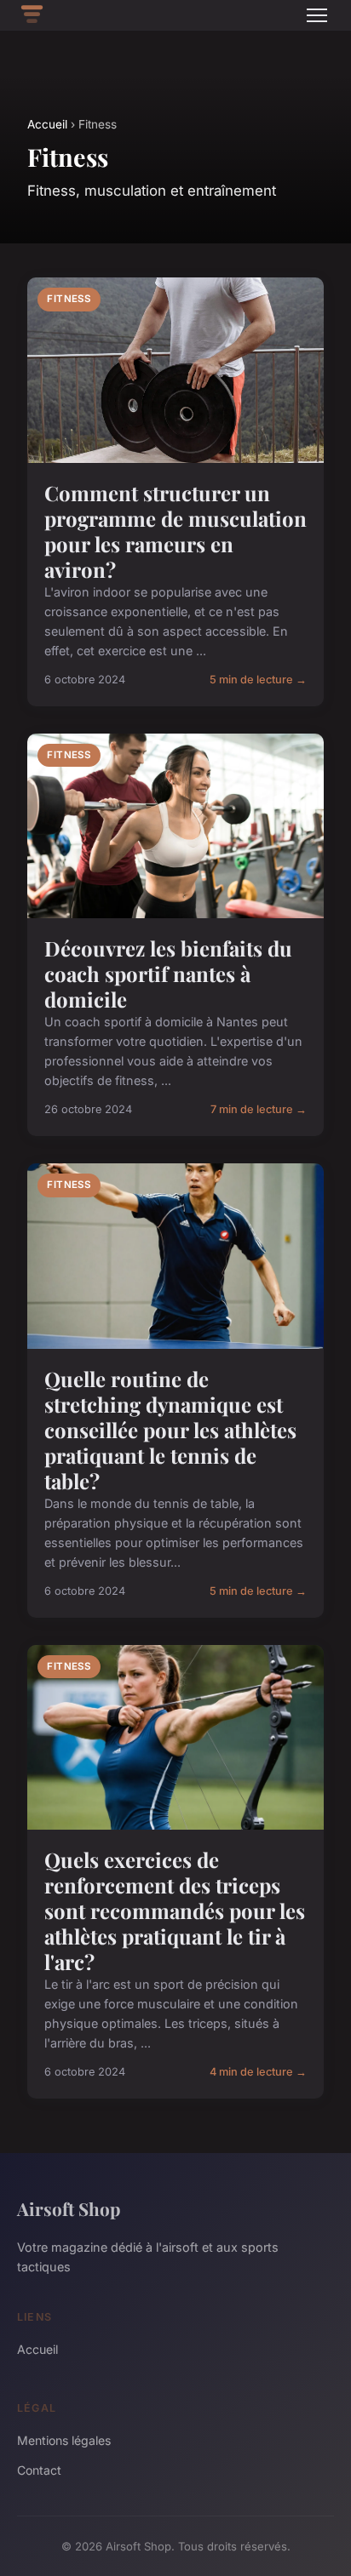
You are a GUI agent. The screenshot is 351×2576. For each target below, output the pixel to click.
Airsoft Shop (69, 2208)
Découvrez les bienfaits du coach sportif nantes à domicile (168, 974)
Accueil (47, 124)
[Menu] (317, 15)
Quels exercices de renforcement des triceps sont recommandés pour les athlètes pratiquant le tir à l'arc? (175, 1911)
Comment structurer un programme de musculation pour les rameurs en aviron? (175, 531)
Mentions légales (64, 2440)
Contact (39, 2470)
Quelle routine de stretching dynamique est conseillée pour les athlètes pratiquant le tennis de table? (170, 1430)
